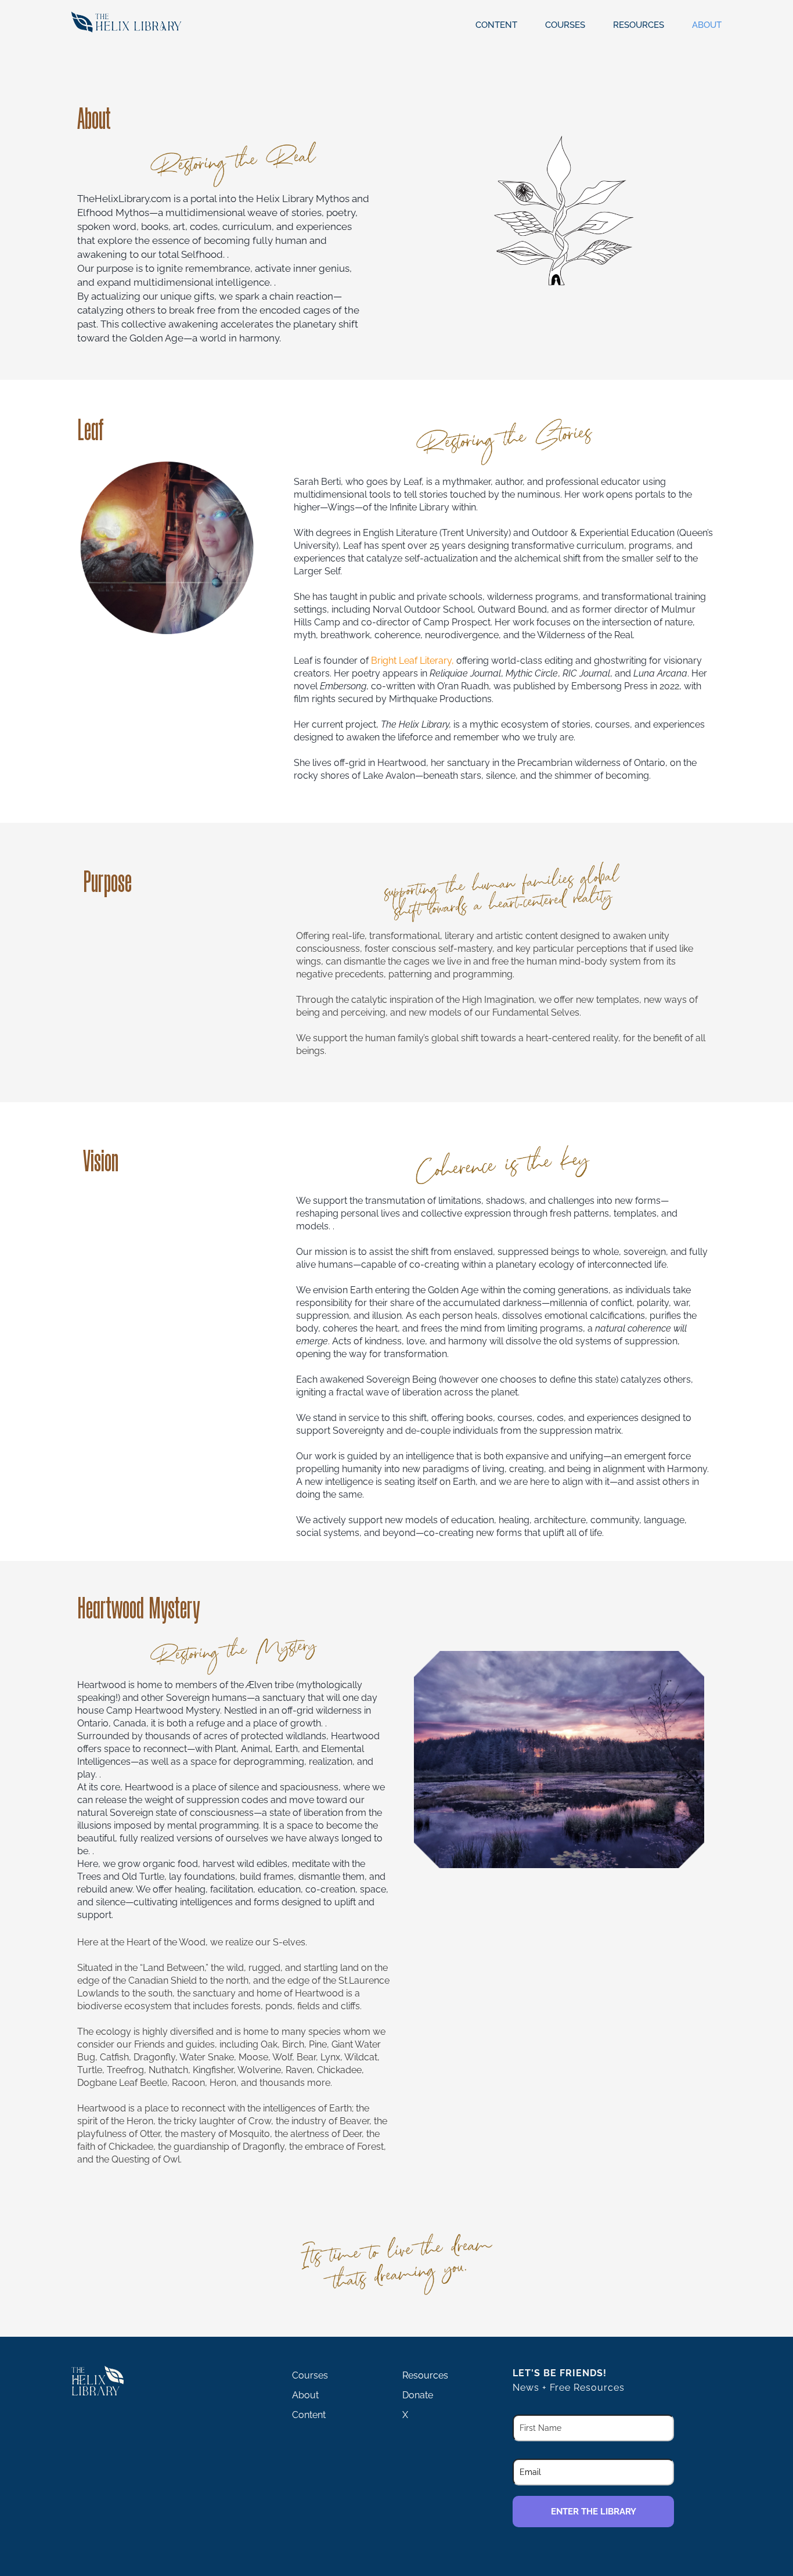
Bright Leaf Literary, (412, 661)
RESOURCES (639, 25)
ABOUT (707, 25)
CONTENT (496, 25)
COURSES (565, 25)
